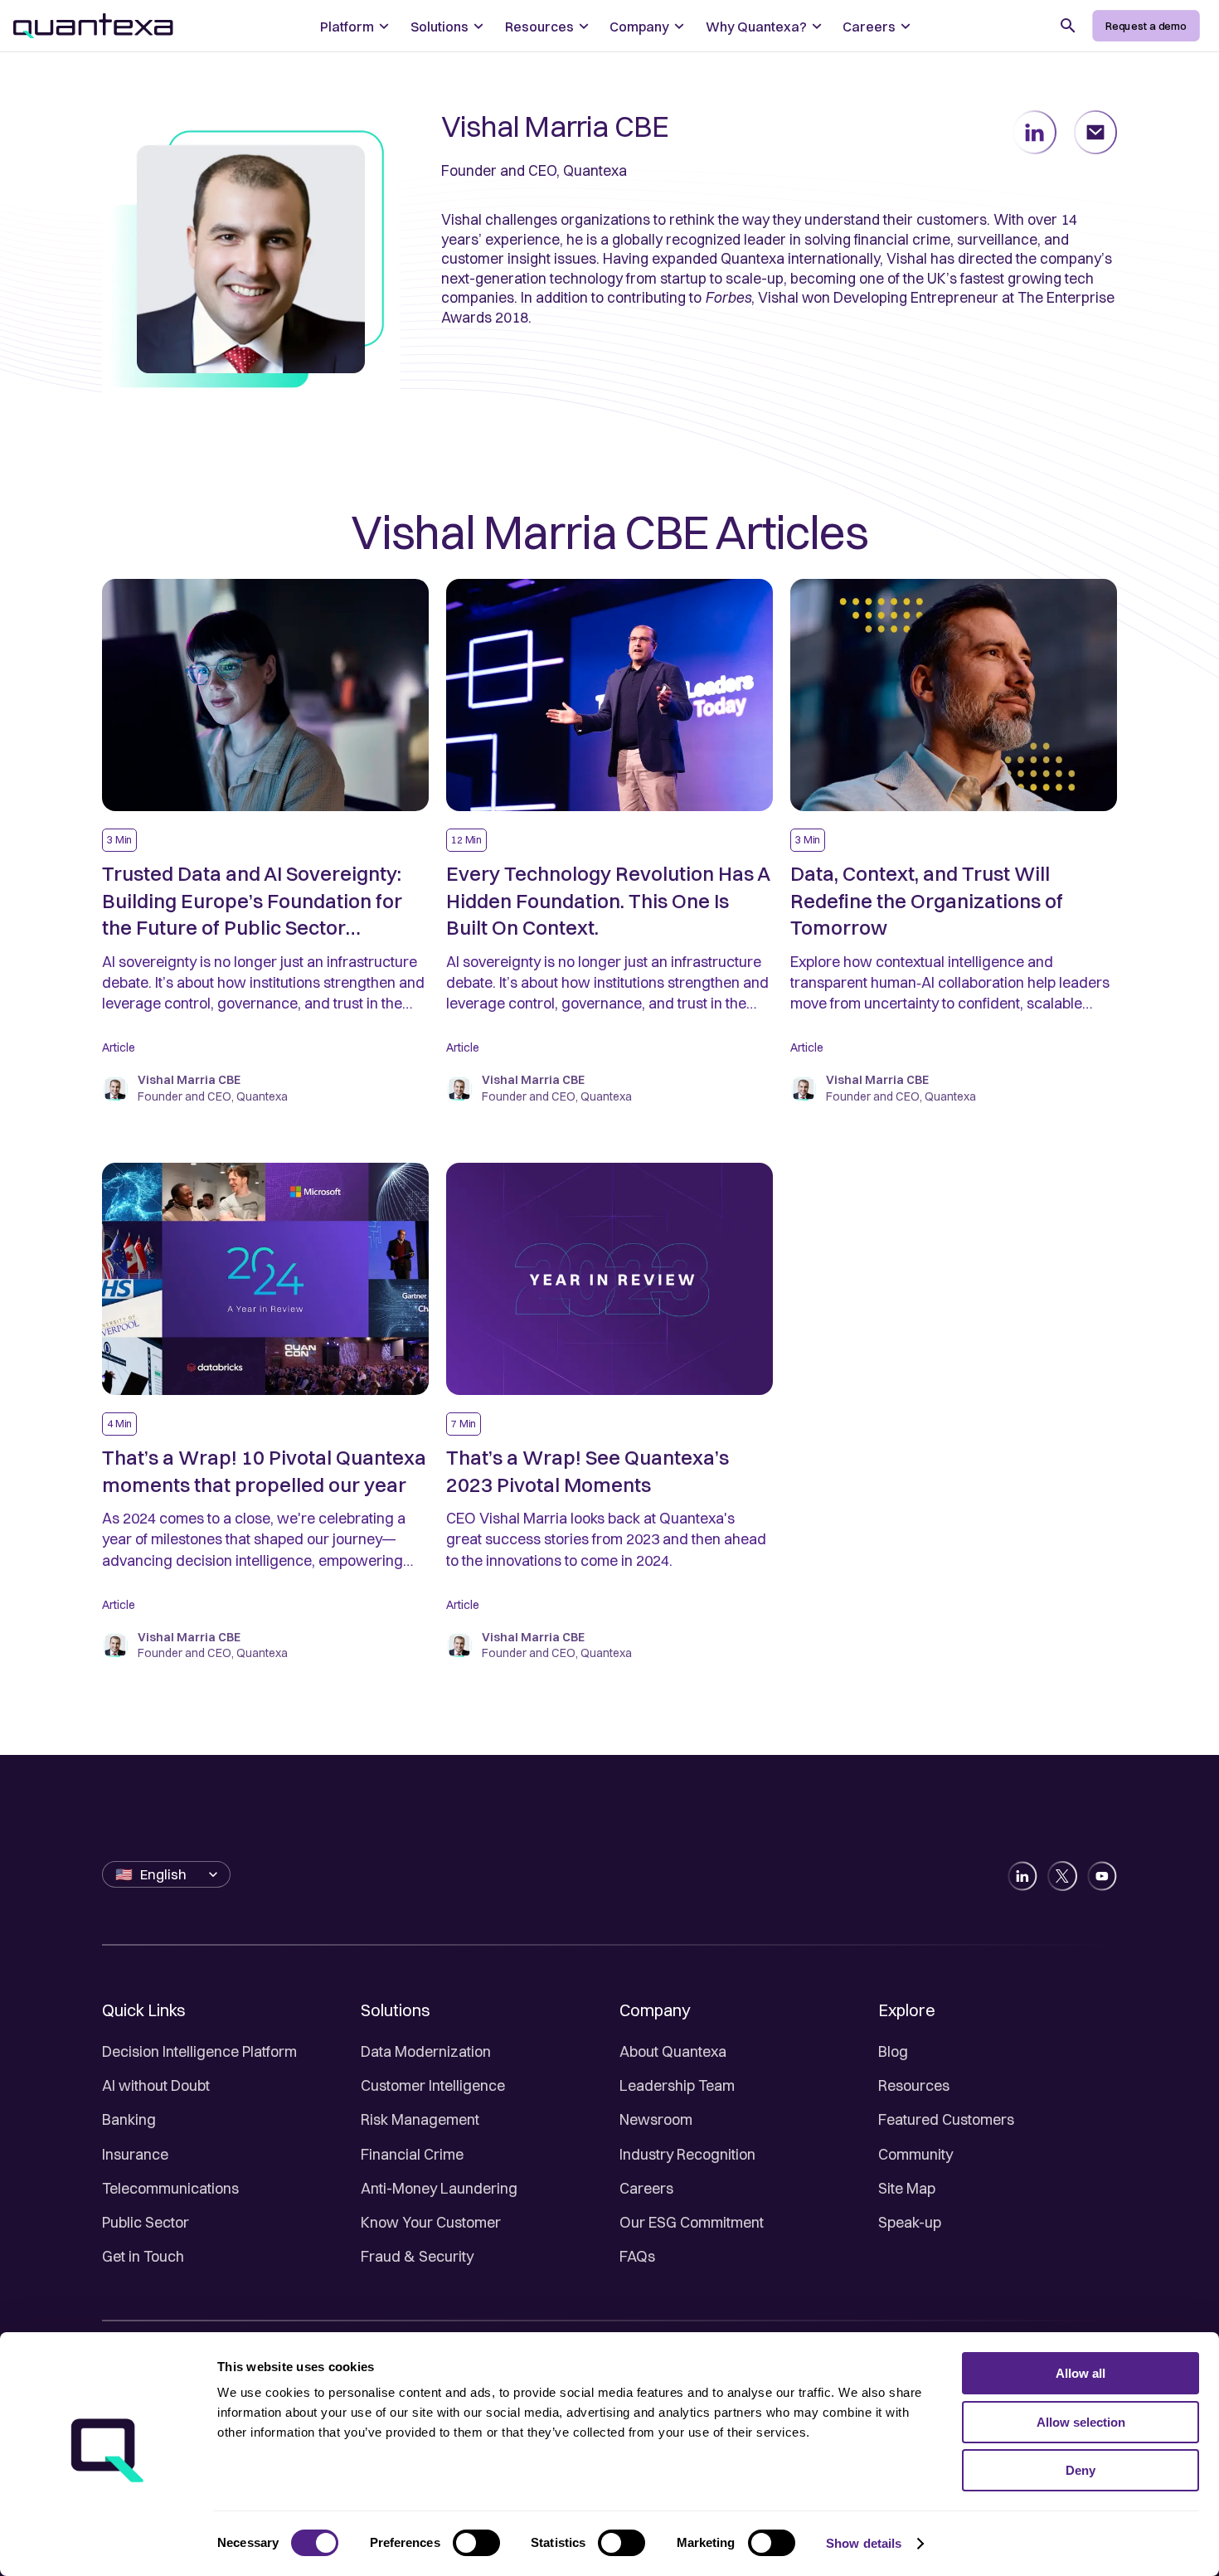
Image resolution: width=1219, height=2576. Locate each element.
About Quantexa (673, 2051)
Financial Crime (412, 2154)
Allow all (1081, 2373)
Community (915, 2154)
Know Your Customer (431, 2222)
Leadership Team (677, 2085)
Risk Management (420, 2119)
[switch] (476, 2543)
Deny (1081, 2470)
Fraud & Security (417, 2256)
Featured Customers (946, 2119)
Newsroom (656, 2119)
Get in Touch (143, 2256)
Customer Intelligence (433, 2085)
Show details (864, 2543)
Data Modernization (426, 2051)
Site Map (907, 2188)
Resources (914, 2085)
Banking (129, 2119)
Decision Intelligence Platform (199, 2051)
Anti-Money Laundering (439, 2188)
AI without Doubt (156, 2085)
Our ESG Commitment (692, 2222)
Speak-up (910, 2222)
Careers (646, 2188)
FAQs (637, 2256)
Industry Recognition (687, 2154)
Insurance (135, 2154)
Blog (893, 2051)
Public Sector (146, 2222)
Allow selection (1081, 2422)
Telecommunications (170, 2188)
